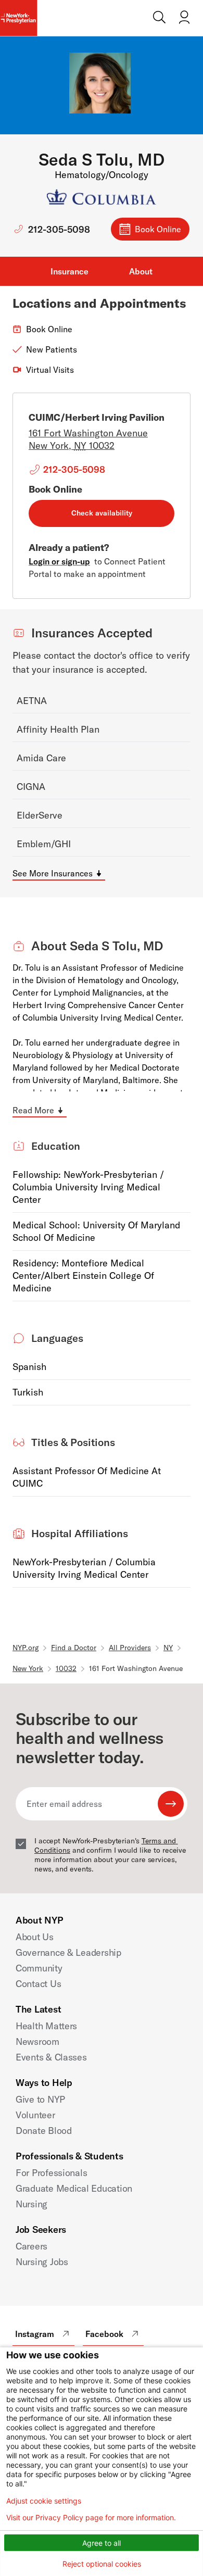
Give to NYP (40, 2099)
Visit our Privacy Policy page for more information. (91, 2518)
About (141, 271)
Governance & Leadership (68, 1952)
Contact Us (38, 1984)
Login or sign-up (59, 561)
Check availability (102, 513)
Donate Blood (44, 2131)
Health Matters (46, 2026)
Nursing (31, 2204)
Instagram (35, 2334)
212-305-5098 (59, 229)
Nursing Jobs (42, 2262)
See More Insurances (53, 873)
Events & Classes (51, 2057)
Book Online (158, 229)
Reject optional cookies (102, 2564)
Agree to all (102, 2543)
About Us (35, 1937)
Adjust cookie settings (44, 2501)
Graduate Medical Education (74, 2188)
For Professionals (51, 2173)
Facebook (104, 2334)
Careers (31, 2246)
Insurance (69, 271)
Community (39, 1968)
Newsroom (37, 2041)
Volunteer (35, 2115)
